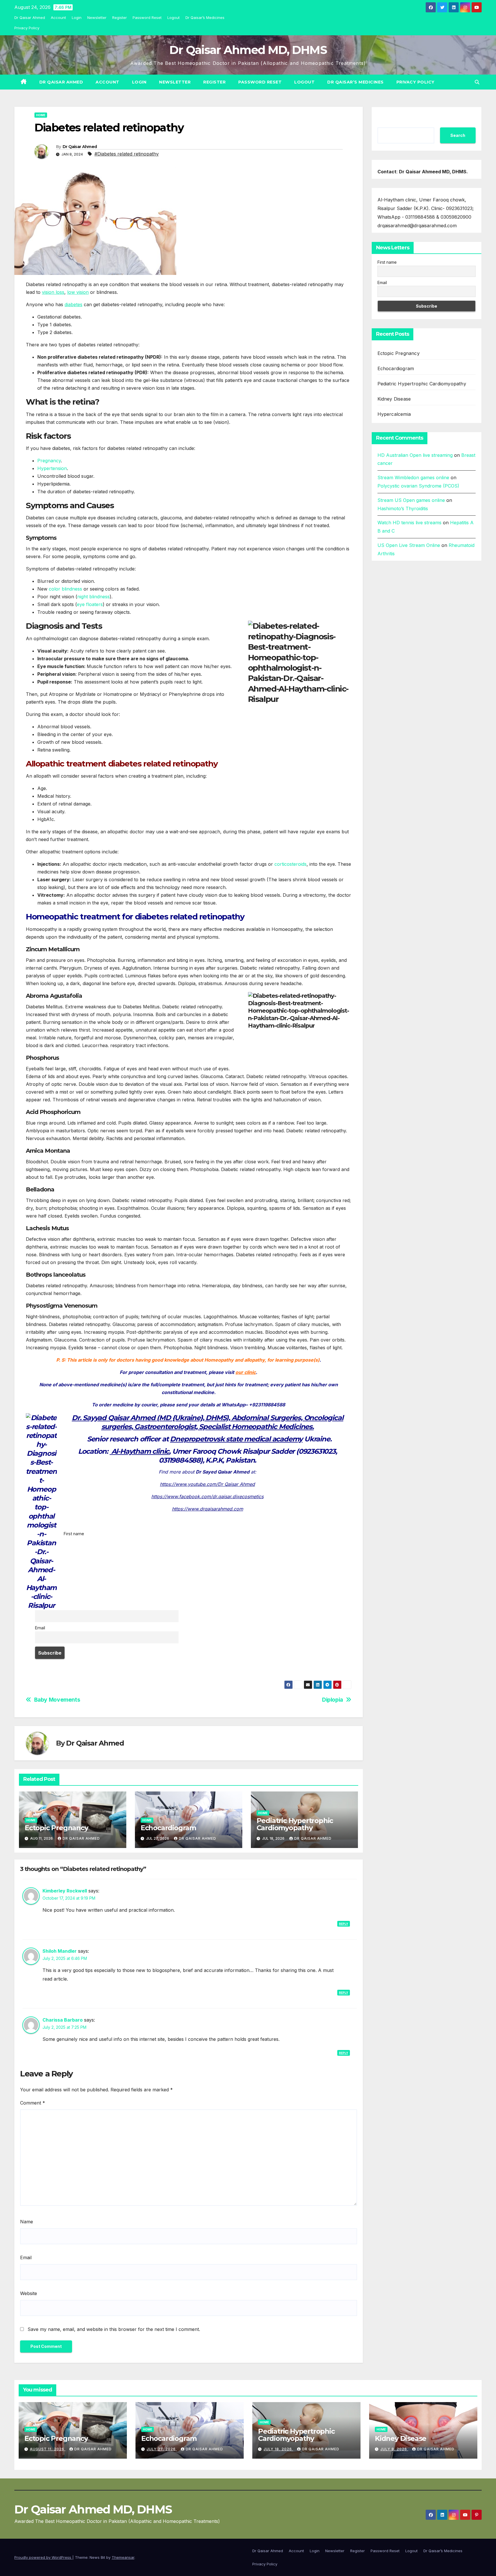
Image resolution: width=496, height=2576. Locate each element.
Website (29, 2293)
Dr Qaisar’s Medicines (205, 18)
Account (58, 18)
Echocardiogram (168, 1828)
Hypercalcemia (394, 414)
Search (458, 135)
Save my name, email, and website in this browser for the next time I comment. (114, 2329)
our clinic (246, 1372)
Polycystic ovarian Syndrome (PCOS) (418, 486)
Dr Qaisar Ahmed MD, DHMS (248, 50)
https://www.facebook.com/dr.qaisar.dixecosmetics (207, 1496)
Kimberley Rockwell (65, 1891)
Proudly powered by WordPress (43, 2557)
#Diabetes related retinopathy (127, 154)
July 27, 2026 (162, 2449)
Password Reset (147, 18)
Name (27, 2222)
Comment (33, 2103)
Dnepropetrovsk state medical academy (236, 1439)
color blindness (65, 589)
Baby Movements (57, 1700)
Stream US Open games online (411, 500)
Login (77, 18)
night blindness (93, 597)
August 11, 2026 (48, 2449)
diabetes (73, 304)
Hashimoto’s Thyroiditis (403, 508)
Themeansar (123, 2557)
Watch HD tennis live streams (409, 523)
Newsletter (97, 18)
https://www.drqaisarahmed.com (208, 1509)
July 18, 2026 (278, 2449)
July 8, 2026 (394, 2449)
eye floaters (90, 604)
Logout (174, 18)
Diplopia (333, 1700)
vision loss (53, 292)
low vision (78, 292)
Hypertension (52, 468)
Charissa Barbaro (63, 2020)
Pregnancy (49, 461)
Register (120, 18)
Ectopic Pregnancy (56, 1828)
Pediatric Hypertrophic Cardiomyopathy (295, 1824)
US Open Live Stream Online (409, 545)
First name (74, 1534)
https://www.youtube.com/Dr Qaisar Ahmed (207, 1484)
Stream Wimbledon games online (413, 477)
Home (41, 115)
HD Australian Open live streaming (415, 455)
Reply (344, 1924)
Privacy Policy (27, 28)
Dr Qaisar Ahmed (30, 18)
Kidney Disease (394, 399)
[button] (477, 82)
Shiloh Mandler (60, 1951)
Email (40, 1628)
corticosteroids (290, 864)
